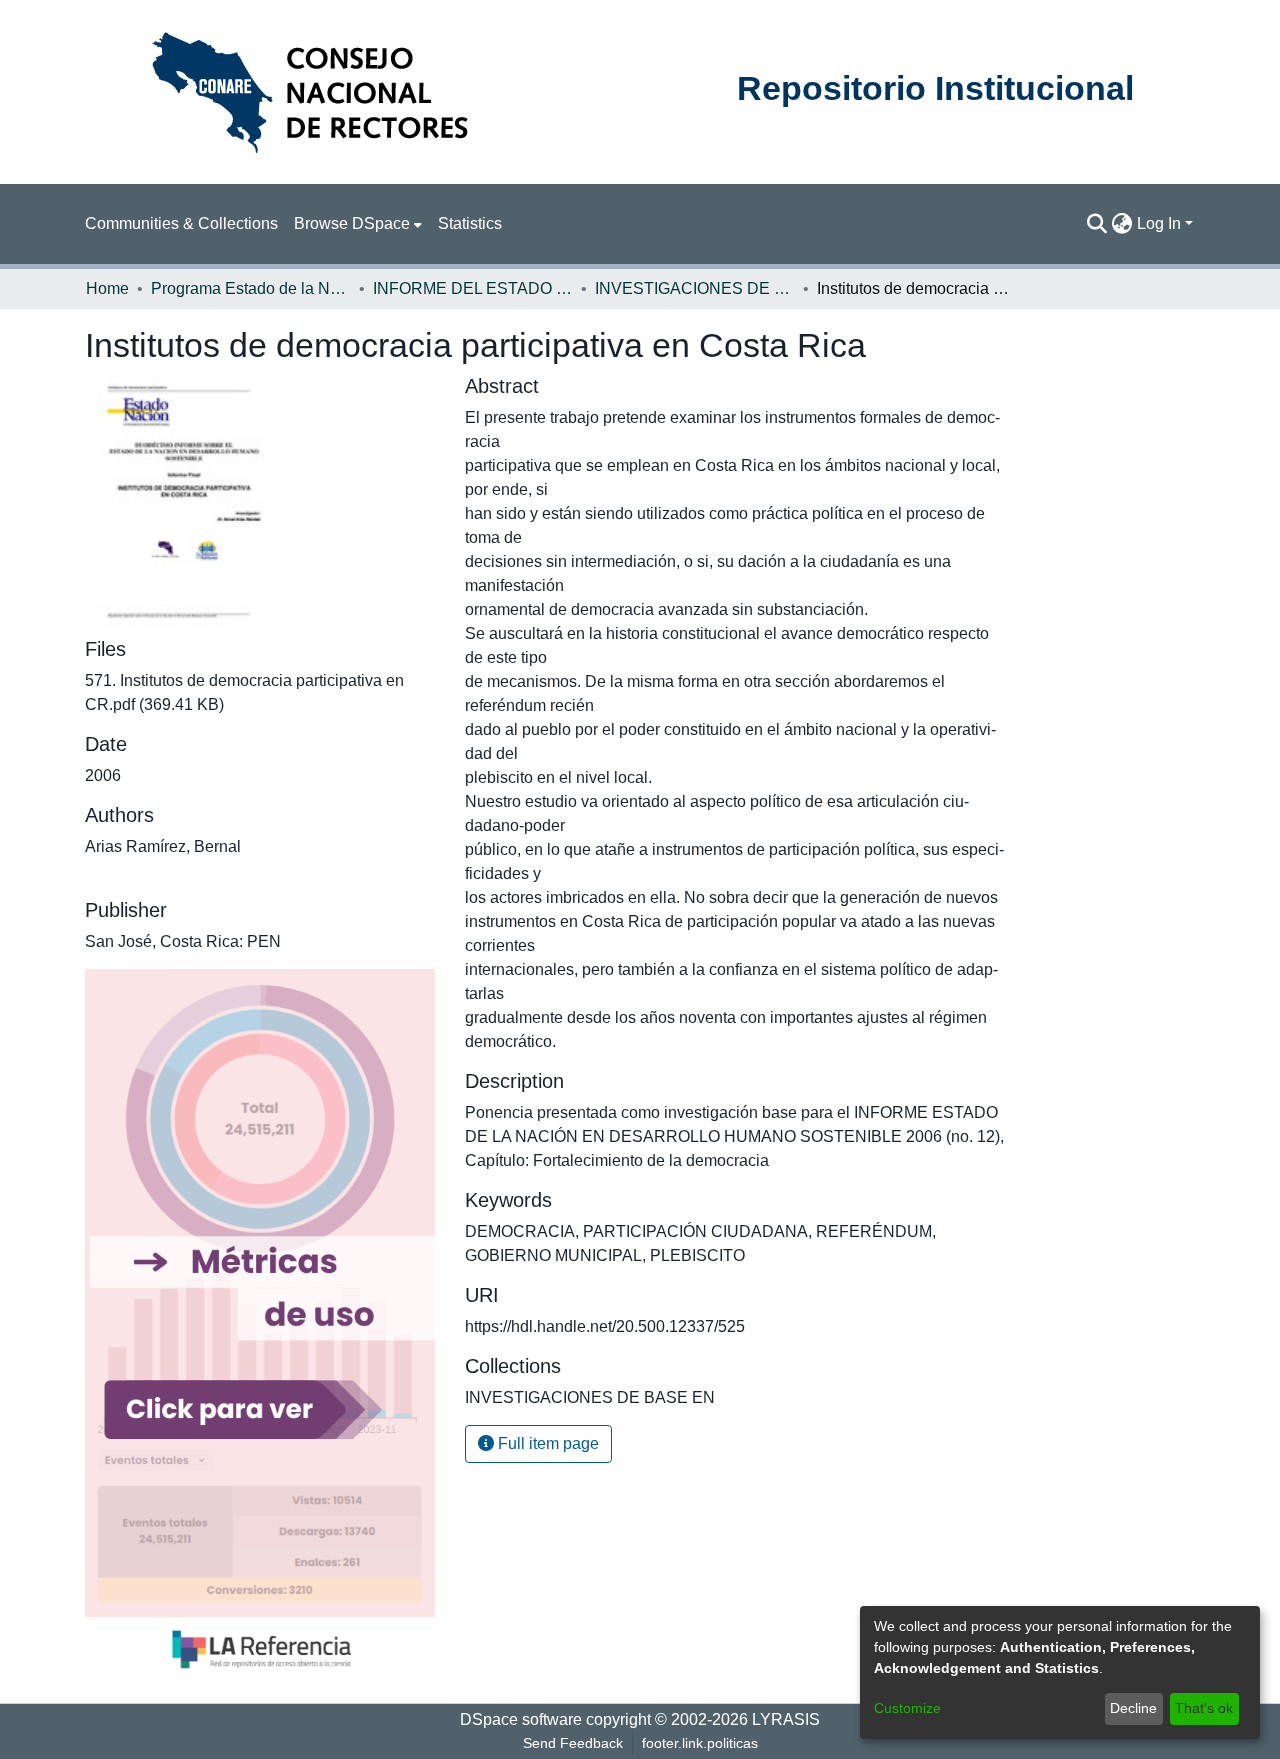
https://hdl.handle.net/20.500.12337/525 (605, 1326)
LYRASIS (786, 1719)
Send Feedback (573, 1743)
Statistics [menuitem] (470, 223)
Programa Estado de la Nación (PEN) (251, 288)
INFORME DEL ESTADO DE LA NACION (473, 288)
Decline (1133, 1708)
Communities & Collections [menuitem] (181, 223)
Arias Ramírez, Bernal (163, 846)
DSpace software (521, 1719)
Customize (907, 1708)
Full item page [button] (546, 1443)
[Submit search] (1097, 224)
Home (107, 288)
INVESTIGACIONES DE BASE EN (695, 288)
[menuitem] (358, 224)
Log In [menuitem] (1159, 223)
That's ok (1204, 1708)
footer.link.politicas (700, 1743)
